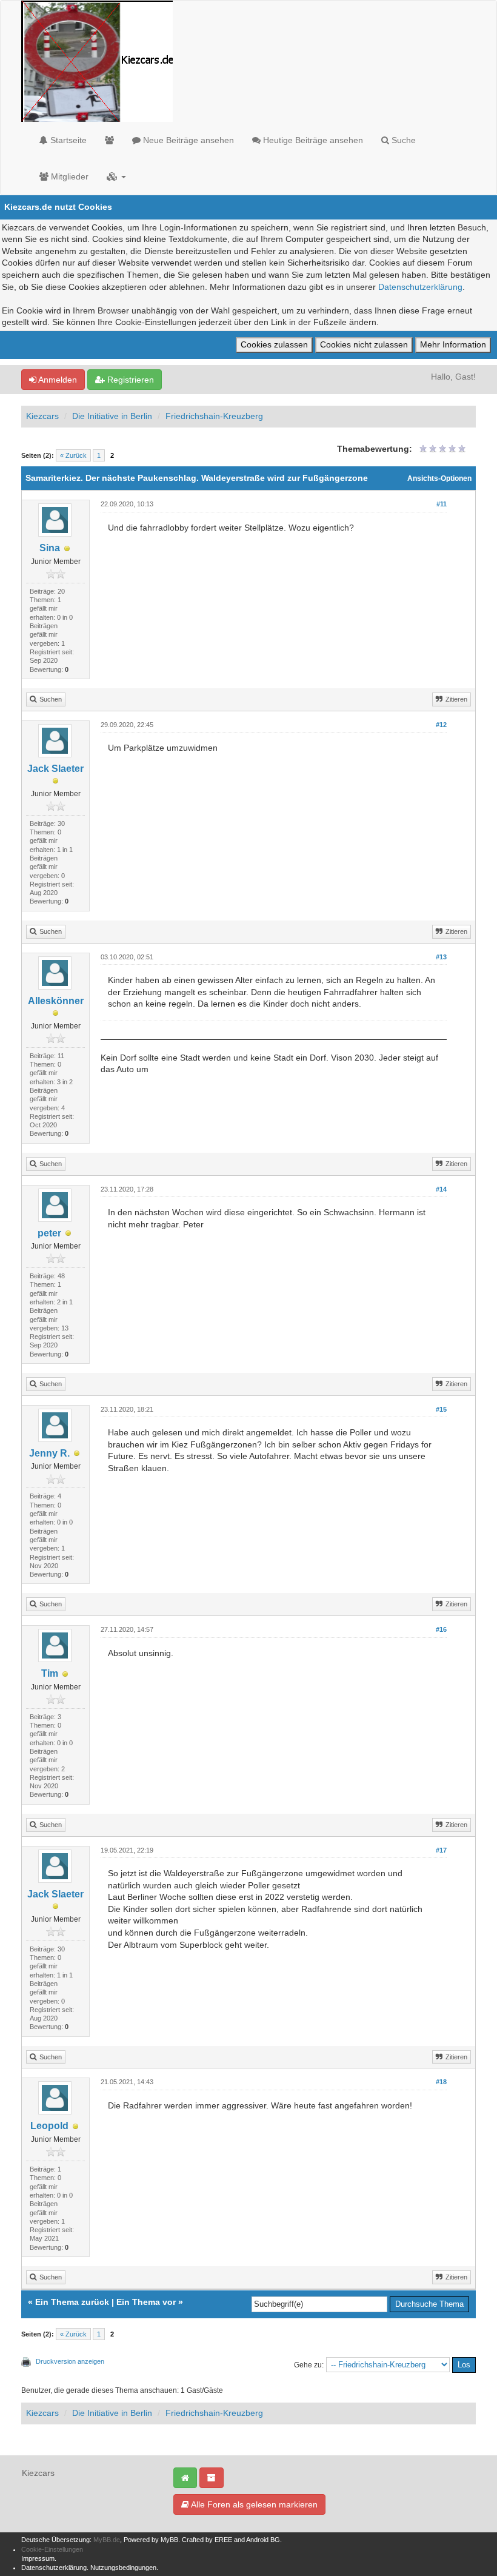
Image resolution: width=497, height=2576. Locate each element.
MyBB (169, 2540)
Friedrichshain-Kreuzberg (214, 416)
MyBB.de (107, 2540)
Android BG (263, 2540)
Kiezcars (42, 416)
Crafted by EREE (207, 2540)
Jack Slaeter (55, 769)
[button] (116, 176)
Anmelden (57, 380)
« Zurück (73, 455)
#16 (441, 1629)
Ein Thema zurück (72, 2302)
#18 (441, 2082)
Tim (50, 1673)
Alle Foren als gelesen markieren (253, 2504)
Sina (50, 548)
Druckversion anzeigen (70, 2361)
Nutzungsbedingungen (123, 2568)
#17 (441, 1850)
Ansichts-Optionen (439, 478)
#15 (441, 1409)
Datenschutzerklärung (420, 287)
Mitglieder (68, 176)
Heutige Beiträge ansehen (312, 140)
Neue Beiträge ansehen (187, 140)
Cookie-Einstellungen (52, 2549)
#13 (441, 957)
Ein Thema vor (146, 2302)
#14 (441, 1189)
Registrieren (129, 380)
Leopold (49, 2126)
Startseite (67, 140)
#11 (442, 504)
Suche (402, 140)
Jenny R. (49, 1453)
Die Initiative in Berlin (112, 416)
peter (49, 1233)
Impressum (38, 2558)
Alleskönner (56, 1001)
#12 (441, 725)
